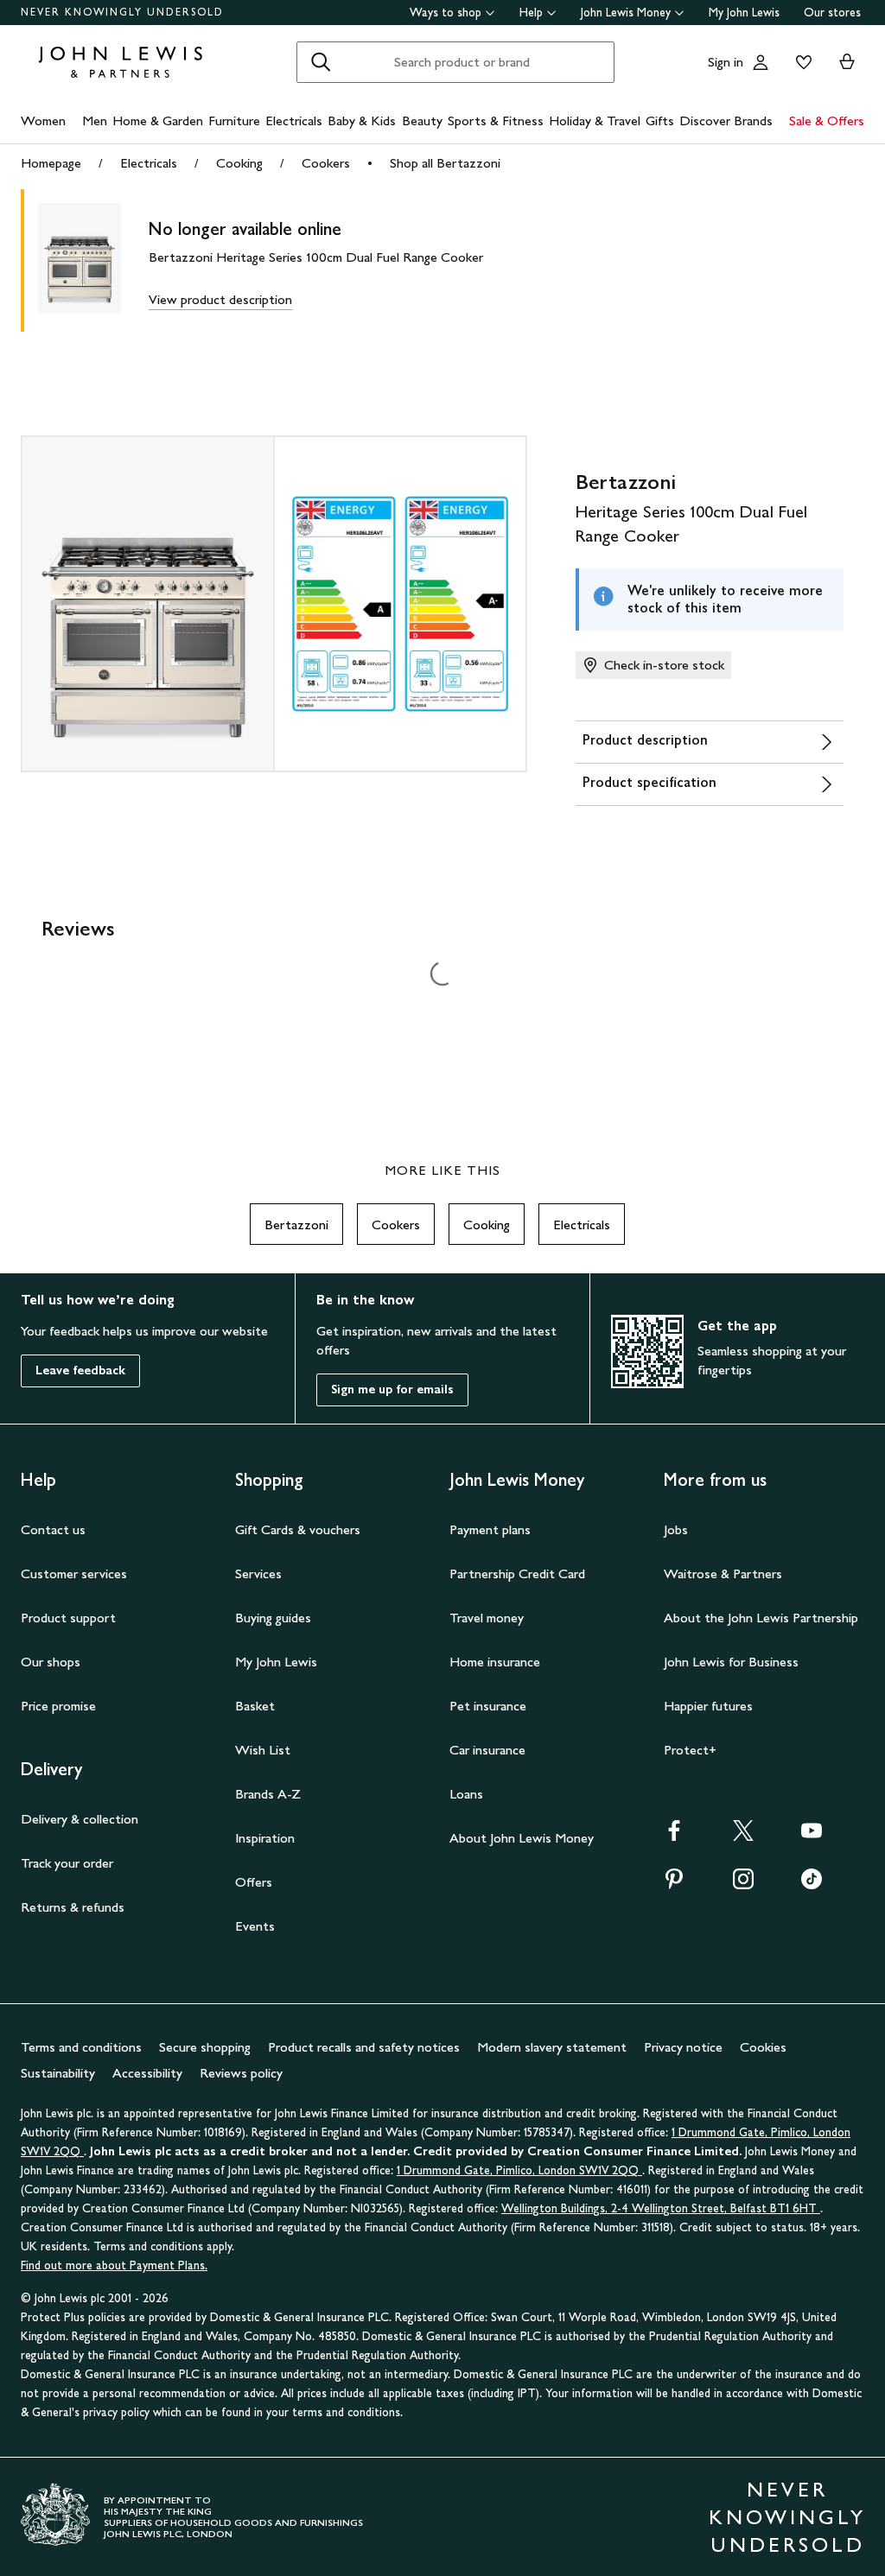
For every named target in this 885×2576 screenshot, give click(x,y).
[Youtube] (812, 1836)
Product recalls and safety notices (364, 2047)
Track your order (67, 1863)
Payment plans (490, 1529)
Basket (255, 1706)
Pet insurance (488, 1706)
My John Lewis (744, 13)
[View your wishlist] (800, 62)
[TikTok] (812, 1884)
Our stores (832, 13)
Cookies (763, 2047)
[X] (743, 1836)
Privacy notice (683, 2047)
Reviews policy (241, 2073)
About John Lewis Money (522, 1838)
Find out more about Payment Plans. (114, 2265)
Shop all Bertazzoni (445, 163)
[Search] (321, 62)
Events (255, 1926)
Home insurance (495, 1662)
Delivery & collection (80, 1819)
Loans (466, 1794)
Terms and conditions (81, 2047)
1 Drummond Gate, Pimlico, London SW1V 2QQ (519, 2170)
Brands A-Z (268, 1794)
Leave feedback (80, 1370)
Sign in (726, 62)
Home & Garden (158, 121)
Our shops (51, 1662)
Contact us (53, 1529)
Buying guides (273, 1618)
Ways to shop (446, 13)
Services (258, 1574)
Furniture (234, 121)
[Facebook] (674, 1836)
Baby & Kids (362, 121)
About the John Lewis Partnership (761, 1618)
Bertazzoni (296, 1225)
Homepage (51, 163)
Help (531, 13)
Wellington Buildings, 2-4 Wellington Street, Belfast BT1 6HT (661, 2208)
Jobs (676, 1529)
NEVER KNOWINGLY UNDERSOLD (122, 12)
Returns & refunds (73, 1907)
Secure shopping (205, 2047)
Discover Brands (726, 121)
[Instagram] (743, 1884)
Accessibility (147, 2073)
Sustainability (58, 2073)
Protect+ (690, 1750)
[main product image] (93, 260)
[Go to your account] (761, 62)
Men (95, 121)
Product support (68, 1618)
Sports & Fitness (496, 121)
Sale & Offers (827, 121)
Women (43, 121)
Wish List (263, 1750)
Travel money (487, 1618)
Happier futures (708, 1706)
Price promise (58, 1706)
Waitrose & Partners (723, 1574)
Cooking (239, 163)
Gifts (660, 121)
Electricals (294, 121)
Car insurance (487, 1750)
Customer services (74, 1574)
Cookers (326, 163)
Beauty (422, 121)
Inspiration (265, 1838)
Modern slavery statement (552, 2047)
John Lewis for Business (731, 1662)
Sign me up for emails (392, 1390)
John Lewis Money (626, 13)
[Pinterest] (674, 1884)
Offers (254, 1882)
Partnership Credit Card (517, 1574)
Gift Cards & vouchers (298, 1529)
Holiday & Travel (595, 121)
